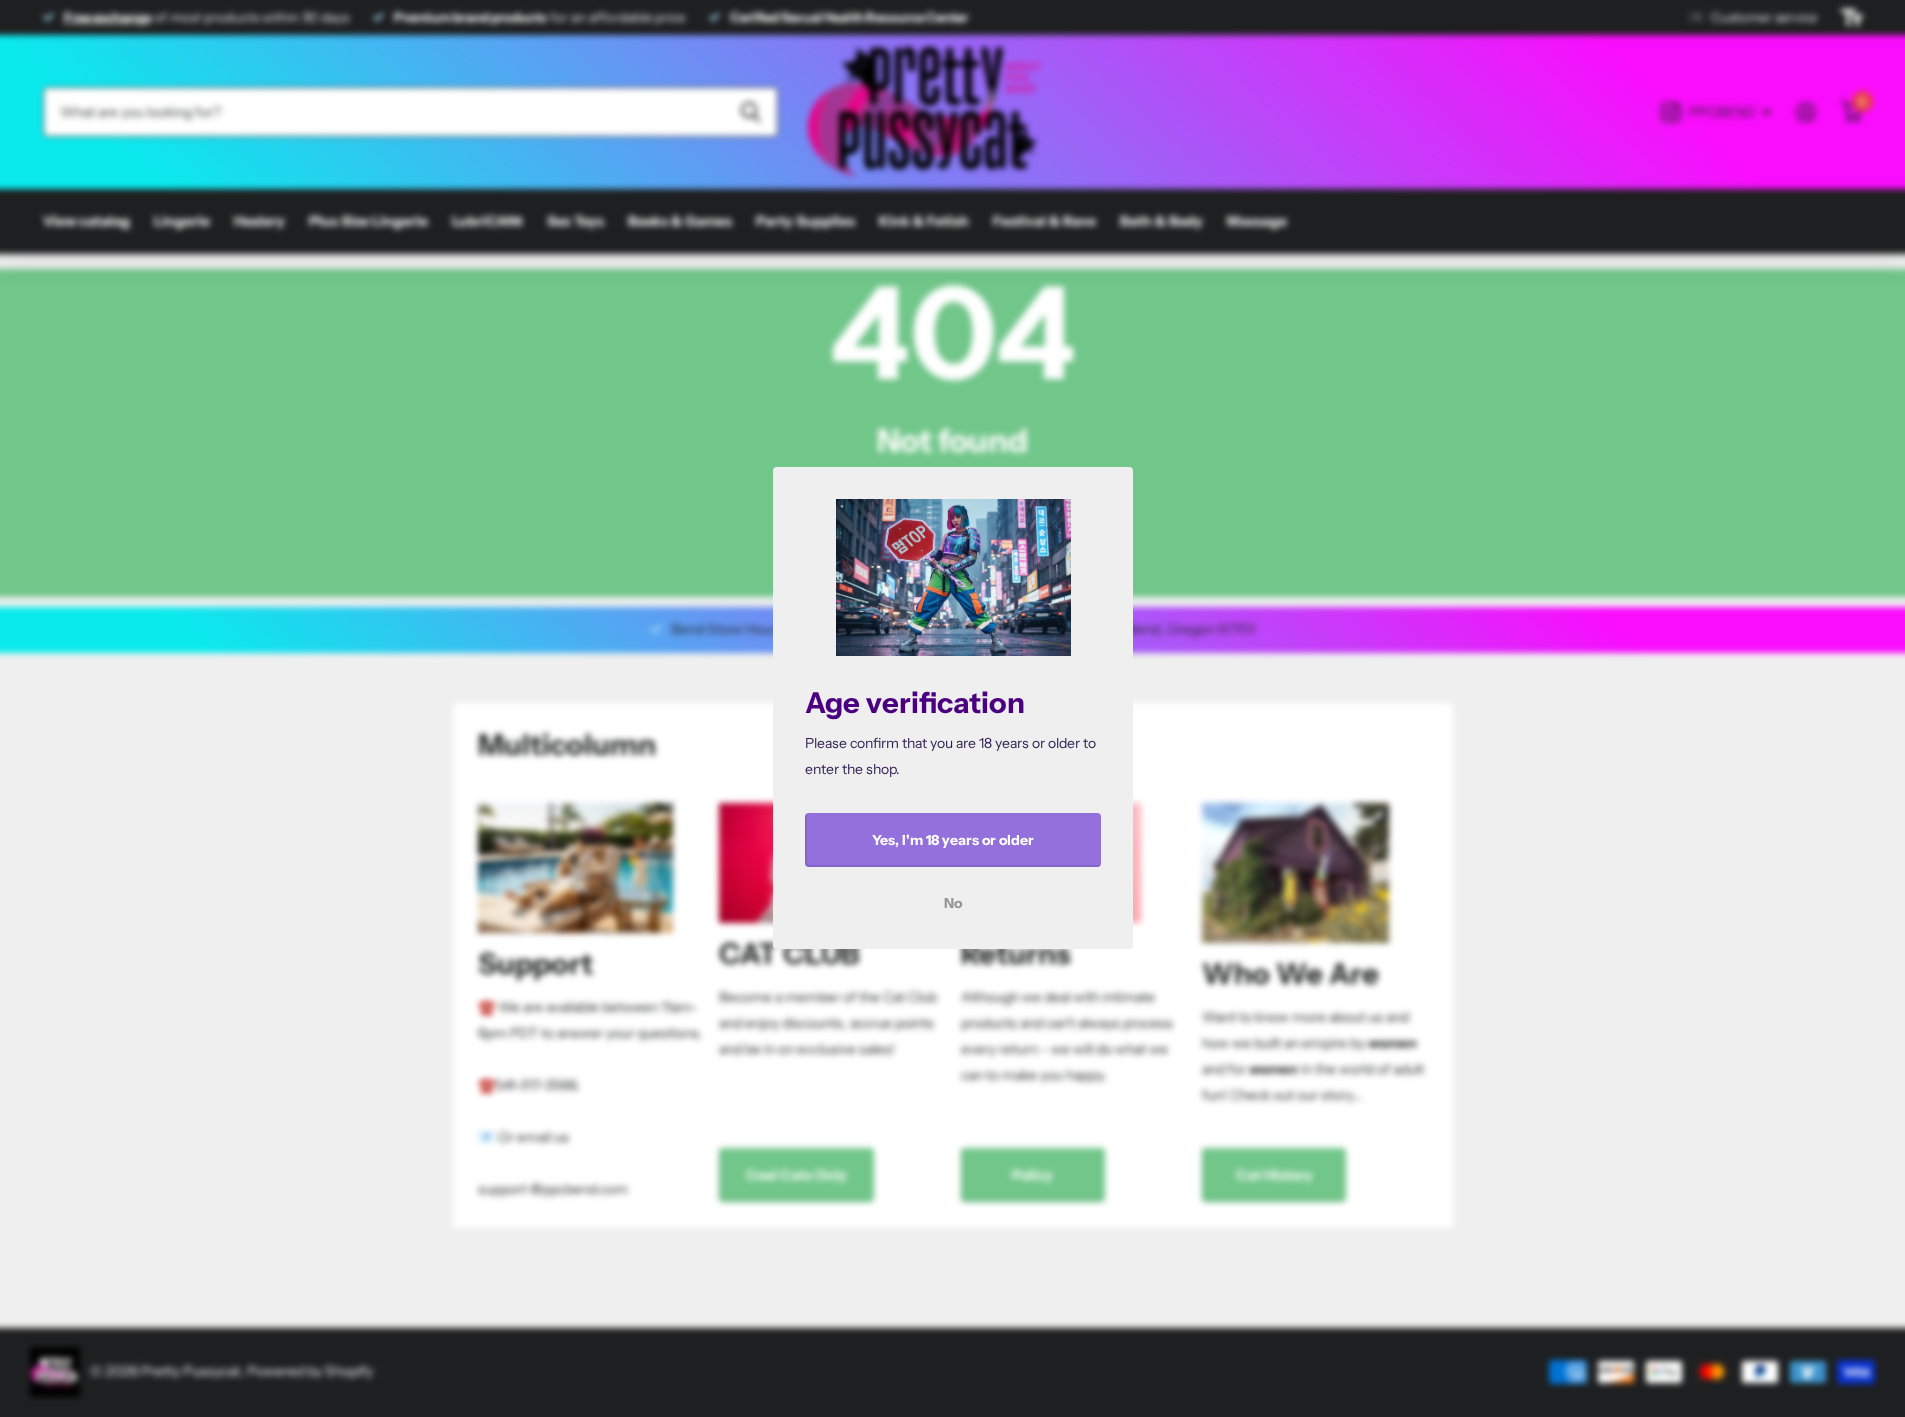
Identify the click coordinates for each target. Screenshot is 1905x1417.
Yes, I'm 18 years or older (953, 840)
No (953, 904)
